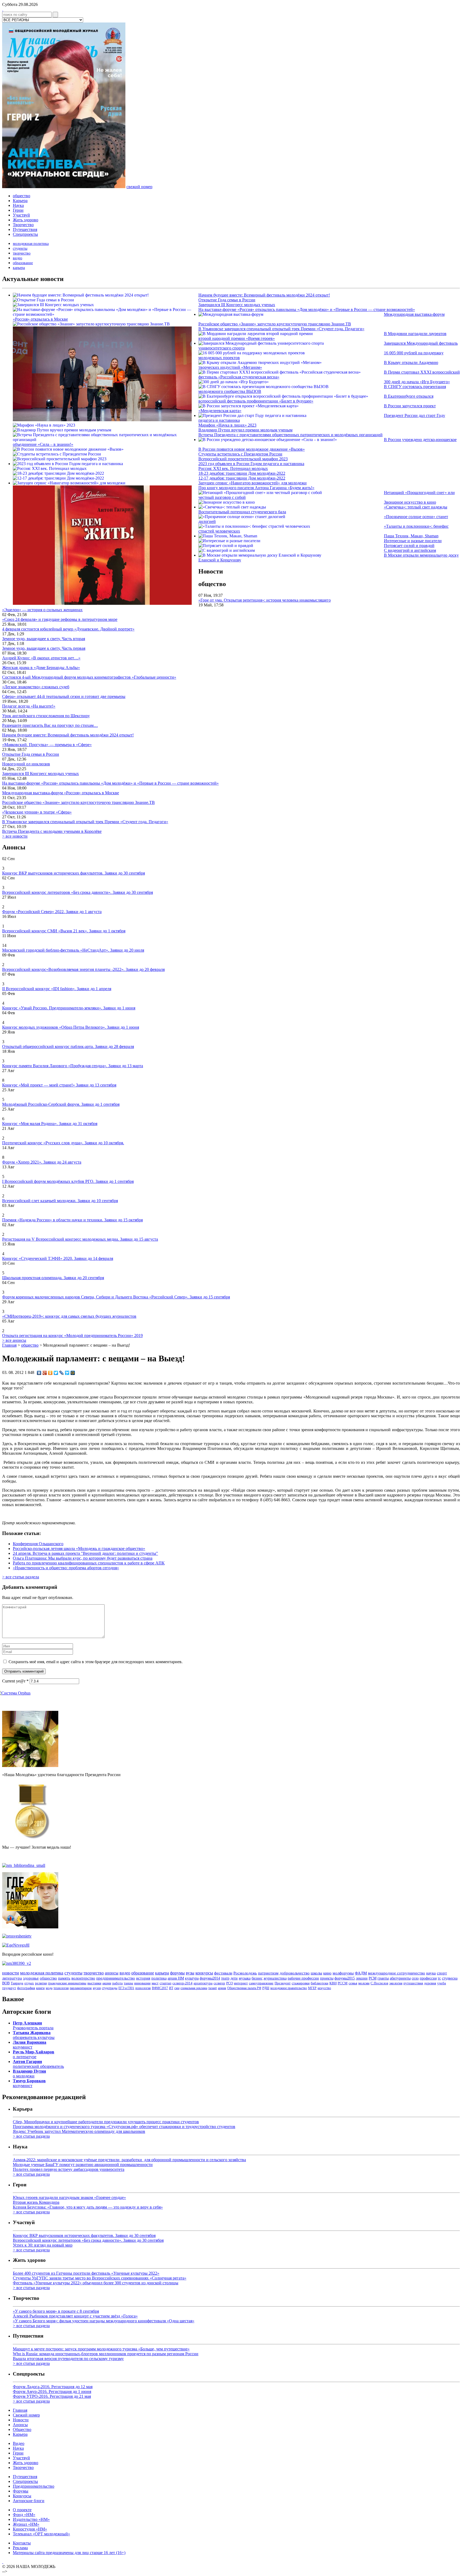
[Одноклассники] (50, 1373)
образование (23, 263)
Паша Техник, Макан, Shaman (411, 536)
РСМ (373, 1978)
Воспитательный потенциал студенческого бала (242, 512)
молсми (364, 1983)
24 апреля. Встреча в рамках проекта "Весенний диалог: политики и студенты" (85, 1553)
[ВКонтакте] (39, 1373)
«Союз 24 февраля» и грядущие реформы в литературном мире (60, 619)
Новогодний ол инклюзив (26, 764)
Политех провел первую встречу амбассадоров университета (69, 2169)
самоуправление (261, 1983)
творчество (22, 253)
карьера (19, 268)
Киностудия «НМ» (30, 2529)
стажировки (301, 1983)
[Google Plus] (45, 1373)
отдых (29, 1983)
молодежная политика (31, 244)
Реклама (20, 2548)
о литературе (34, 2054)
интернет (241, 1983)
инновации (142, 1983)
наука (431, 1973)
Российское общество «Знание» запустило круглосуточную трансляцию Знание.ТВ (275, 324)
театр (225, 1978)
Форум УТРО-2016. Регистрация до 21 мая (52, 2396)
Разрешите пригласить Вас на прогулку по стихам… (50, 725)
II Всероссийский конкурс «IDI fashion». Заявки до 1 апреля (57, 989)
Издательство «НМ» (31, 2519)
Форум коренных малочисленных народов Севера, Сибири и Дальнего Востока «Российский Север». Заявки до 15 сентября (116, 1297)
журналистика (275, 1978)
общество (22, 196)
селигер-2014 (182, 1983)
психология (143, 1988)
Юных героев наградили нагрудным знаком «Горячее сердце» (69, 2197)
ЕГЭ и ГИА (126, 1988)
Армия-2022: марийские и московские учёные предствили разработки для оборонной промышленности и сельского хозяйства (129, 2160)
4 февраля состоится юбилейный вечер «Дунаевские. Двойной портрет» (68, 629)
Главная (9, 1345)
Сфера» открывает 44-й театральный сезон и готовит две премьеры (64, 696)
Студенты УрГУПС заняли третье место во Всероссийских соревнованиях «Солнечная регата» (100, 2278)
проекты (327, 1978)
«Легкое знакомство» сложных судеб (36, 687)
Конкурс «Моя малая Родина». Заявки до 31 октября (50, 1124)
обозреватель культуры (34, 2035)
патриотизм (268, 1973)
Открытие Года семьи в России (227, 300)
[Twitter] (56, 1373)
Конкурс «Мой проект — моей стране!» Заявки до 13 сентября (59, 1085)
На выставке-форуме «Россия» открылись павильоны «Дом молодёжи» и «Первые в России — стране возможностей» (307, 309)
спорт (442, 1973)
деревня (430, 1983)
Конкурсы (22, 2496)
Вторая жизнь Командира (36, 2202)
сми (177, 1988)
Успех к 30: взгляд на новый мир (43, 2245)
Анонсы (20, 2425)
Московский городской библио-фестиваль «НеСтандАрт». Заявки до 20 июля (73, 950)
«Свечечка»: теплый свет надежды (416, 507)
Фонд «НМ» (24, 2515)
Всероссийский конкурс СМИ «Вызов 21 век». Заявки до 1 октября (64, 931)
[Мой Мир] (73, 1373)
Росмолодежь (245, 1973)
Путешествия (25, 229)
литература (12, 1978)
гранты (383, 1978)
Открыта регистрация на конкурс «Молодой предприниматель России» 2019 (72, 1336)
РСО (230, 1983)
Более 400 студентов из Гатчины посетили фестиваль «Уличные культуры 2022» (86, 2273)
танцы (128, 1983)
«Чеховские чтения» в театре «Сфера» (37, 812)
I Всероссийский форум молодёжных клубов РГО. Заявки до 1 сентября (68, 1181)
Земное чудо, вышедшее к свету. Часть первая (44, 648)
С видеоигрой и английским (410, 550)
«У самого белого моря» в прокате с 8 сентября (56, 2311)
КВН (333, 1983)
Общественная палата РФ (244, 1988)
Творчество (23, 225)
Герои (18, 210)
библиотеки (319, 1983)
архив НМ (176, 1978)
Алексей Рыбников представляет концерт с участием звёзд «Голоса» (75, 2316)
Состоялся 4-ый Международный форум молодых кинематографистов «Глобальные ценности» (89, 677)
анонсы (112, 1973)
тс (439, 1978)
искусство (324, 1988)
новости (11, 1973)
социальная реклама (194, 1988)
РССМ (343, 1983)
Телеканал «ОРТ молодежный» (41, 2534)
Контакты (22, 2543)
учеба (442, 1983)
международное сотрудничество (396, 1973)
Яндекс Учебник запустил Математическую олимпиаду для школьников (79, 2131)
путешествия (413, 1983)
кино (327, 1973)
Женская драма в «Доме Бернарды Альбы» (41, 668)
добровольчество (295, 1973)
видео (18, 258)
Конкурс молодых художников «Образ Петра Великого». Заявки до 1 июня (71, 1027)
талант (213, 1988)
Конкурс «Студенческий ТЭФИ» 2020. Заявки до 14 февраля (58, 1258)
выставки (94, 1983)
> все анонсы (14, 1340)
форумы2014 (210, 1978)
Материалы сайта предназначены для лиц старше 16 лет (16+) (69, 2553)
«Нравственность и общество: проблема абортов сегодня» (66, 1568)
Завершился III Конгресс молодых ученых (237, 305)
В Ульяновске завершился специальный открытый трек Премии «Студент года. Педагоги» (281, 329)
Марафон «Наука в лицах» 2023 (227, 425)
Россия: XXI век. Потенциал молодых (233, 468)
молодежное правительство (289, 1988)
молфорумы (343, 1973)
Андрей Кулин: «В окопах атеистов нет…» (41, 658)
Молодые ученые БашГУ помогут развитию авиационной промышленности (83, 2165)
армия (222, 1988)
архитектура (203, 1983)
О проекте (22, 2510)
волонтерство (83, 1978)
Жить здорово (26, 220)
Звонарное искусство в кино (410, 502)
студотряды (110, 1988)
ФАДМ (361, 1973)
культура (192, 1978)
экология (396, 1983)
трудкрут (9, 1988)
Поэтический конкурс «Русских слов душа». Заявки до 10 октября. (63, 1143)
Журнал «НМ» (26, 2524)
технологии (61, 1988)
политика (159, 1978)
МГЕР (312, 1988)
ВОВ (6, 1983)
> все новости (15, 836)
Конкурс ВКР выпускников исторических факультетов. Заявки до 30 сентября (74, 873)
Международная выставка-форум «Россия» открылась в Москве (61, 793)
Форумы (21, 2491)
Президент (283, 1983)
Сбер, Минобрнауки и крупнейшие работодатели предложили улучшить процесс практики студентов (106, 2122)
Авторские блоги (29, 2501)
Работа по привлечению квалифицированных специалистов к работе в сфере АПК (89, 1563)
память (64, 1978)
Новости (21, 2420)
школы (316, 1973)
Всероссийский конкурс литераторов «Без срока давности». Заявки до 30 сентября (78, 892)
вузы (190, 1973)
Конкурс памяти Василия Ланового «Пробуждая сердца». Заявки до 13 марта (73, 1066)
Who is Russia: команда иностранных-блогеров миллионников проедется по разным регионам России (106, 2354)
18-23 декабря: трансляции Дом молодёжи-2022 (242, 473)
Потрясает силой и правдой (409, 546)
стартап (165, 1983)
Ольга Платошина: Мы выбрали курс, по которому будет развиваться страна (83, 1558)
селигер (219, 1983)
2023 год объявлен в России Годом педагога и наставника (251, 464)
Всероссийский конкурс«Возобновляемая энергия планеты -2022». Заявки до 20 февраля (83, 969)
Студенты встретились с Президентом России (240, 454)
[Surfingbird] (67, 1373)
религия (41, 1983)
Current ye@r (15, 1681)
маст (155, 1983)
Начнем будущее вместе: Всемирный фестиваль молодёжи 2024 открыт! (264, 295)
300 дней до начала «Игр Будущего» (417, 382)
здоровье (31, 1978)
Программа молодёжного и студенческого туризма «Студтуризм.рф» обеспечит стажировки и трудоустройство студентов (124, 2127)
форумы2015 (345, 1978)
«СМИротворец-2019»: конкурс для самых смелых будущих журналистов (69, 1316)
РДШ (266, 1988)
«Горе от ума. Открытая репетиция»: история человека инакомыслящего (265, 600)
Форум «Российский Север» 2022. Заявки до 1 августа (52, 912)
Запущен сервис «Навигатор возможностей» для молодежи (253, 483)
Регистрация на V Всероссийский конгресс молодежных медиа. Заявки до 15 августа (80, 1239)
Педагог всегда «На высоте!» (29, 706)
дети (234, 1978)
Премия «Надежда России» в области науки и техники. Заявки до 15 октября (72, 1220)
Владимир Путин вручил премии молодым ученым (245, 430)
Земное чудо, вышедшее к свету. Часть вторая (44, 639)
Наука (18, 205)
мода (49, 1988)
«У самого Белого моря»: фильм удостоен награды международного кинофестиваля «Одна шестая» (104, 2321)
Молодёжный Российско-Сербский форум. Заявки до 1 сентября (61, 1104)
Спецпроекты (25, 234)
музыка (245, 1978)
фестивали (223, 1973)
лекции (362, 1978)
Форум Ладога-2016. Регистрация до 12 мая (53, 2387)
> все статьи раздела (21, 1577)
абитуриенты (400, 1978)
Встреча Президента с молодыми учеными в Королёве (52, 831)
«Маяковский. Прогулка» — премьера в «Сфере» (47, 745)
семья (353, 1983)
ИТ (171, 1988)
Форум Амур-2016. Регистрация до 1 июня (52, 2391)
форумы (177, 1973)
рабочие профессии (303, 1978)
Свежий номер (26, 2415)
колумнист (30, 2045)
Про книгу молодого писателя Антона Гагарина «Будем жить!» (256, 488)
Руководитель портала (33, 2025)
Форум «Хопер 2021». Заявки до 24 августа (42, 1162)
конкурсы (204, 1973)
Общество (22, 2429)
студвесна (450, 1978)
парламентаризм (81, 1988)
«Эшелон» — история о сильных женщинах (42, 610)
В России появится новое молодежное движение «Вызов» (252, 449)
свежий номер (139, 187)
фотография (26, 1988)
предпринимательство (116, 1978)
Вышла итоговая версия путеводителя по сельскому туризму (68, 2359)
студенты (20, 248)
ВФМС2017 (160, 1988)
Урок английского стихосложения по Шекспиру (46, 716)
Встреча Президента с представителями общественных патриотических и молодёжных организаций (290, 435)
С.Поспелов (379, 1983)
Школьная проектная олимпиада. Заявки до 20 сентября (53, 1278)
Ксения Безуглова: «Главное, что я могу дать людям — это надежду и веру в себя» (88, 2207)
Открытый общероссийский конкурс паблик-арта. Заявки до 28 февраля (68, 1046)
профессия (428, 1978)
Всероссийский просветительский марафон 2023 (243, 459)
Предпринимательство (34, 2486)
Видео (19, 2443)
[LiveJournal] (62, 1373)
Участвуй (21, 215)
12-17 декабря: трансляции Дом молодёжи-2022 (242, 478)
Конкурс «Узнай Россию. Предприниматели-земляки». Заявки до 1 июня (69, 1008)
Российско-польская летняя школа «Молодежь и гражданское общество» (79, 1549)
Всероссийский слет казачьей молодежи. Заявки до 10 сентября (60, 1201)
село (415, 1978)
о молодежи (29, 2074)
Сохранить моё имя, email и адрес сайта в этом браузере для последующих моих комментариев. (96, 1662)
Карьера (20, 201)
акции (107, 1983)
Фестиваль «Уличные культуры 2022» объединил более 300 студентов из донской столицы (96, 2283)
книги (40, 1988)
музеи (97, 1988)
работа (118, 1983)
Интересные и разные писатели (413, 541)
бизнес (257, 1978)
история (143, 1978)
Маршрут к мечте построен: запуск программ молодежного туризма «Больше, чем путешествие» (101, 2349)
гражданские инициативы (67, 1983)
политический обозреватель (38, 2064)
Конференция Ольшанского (38, 1544)
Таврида (17, 1983)
